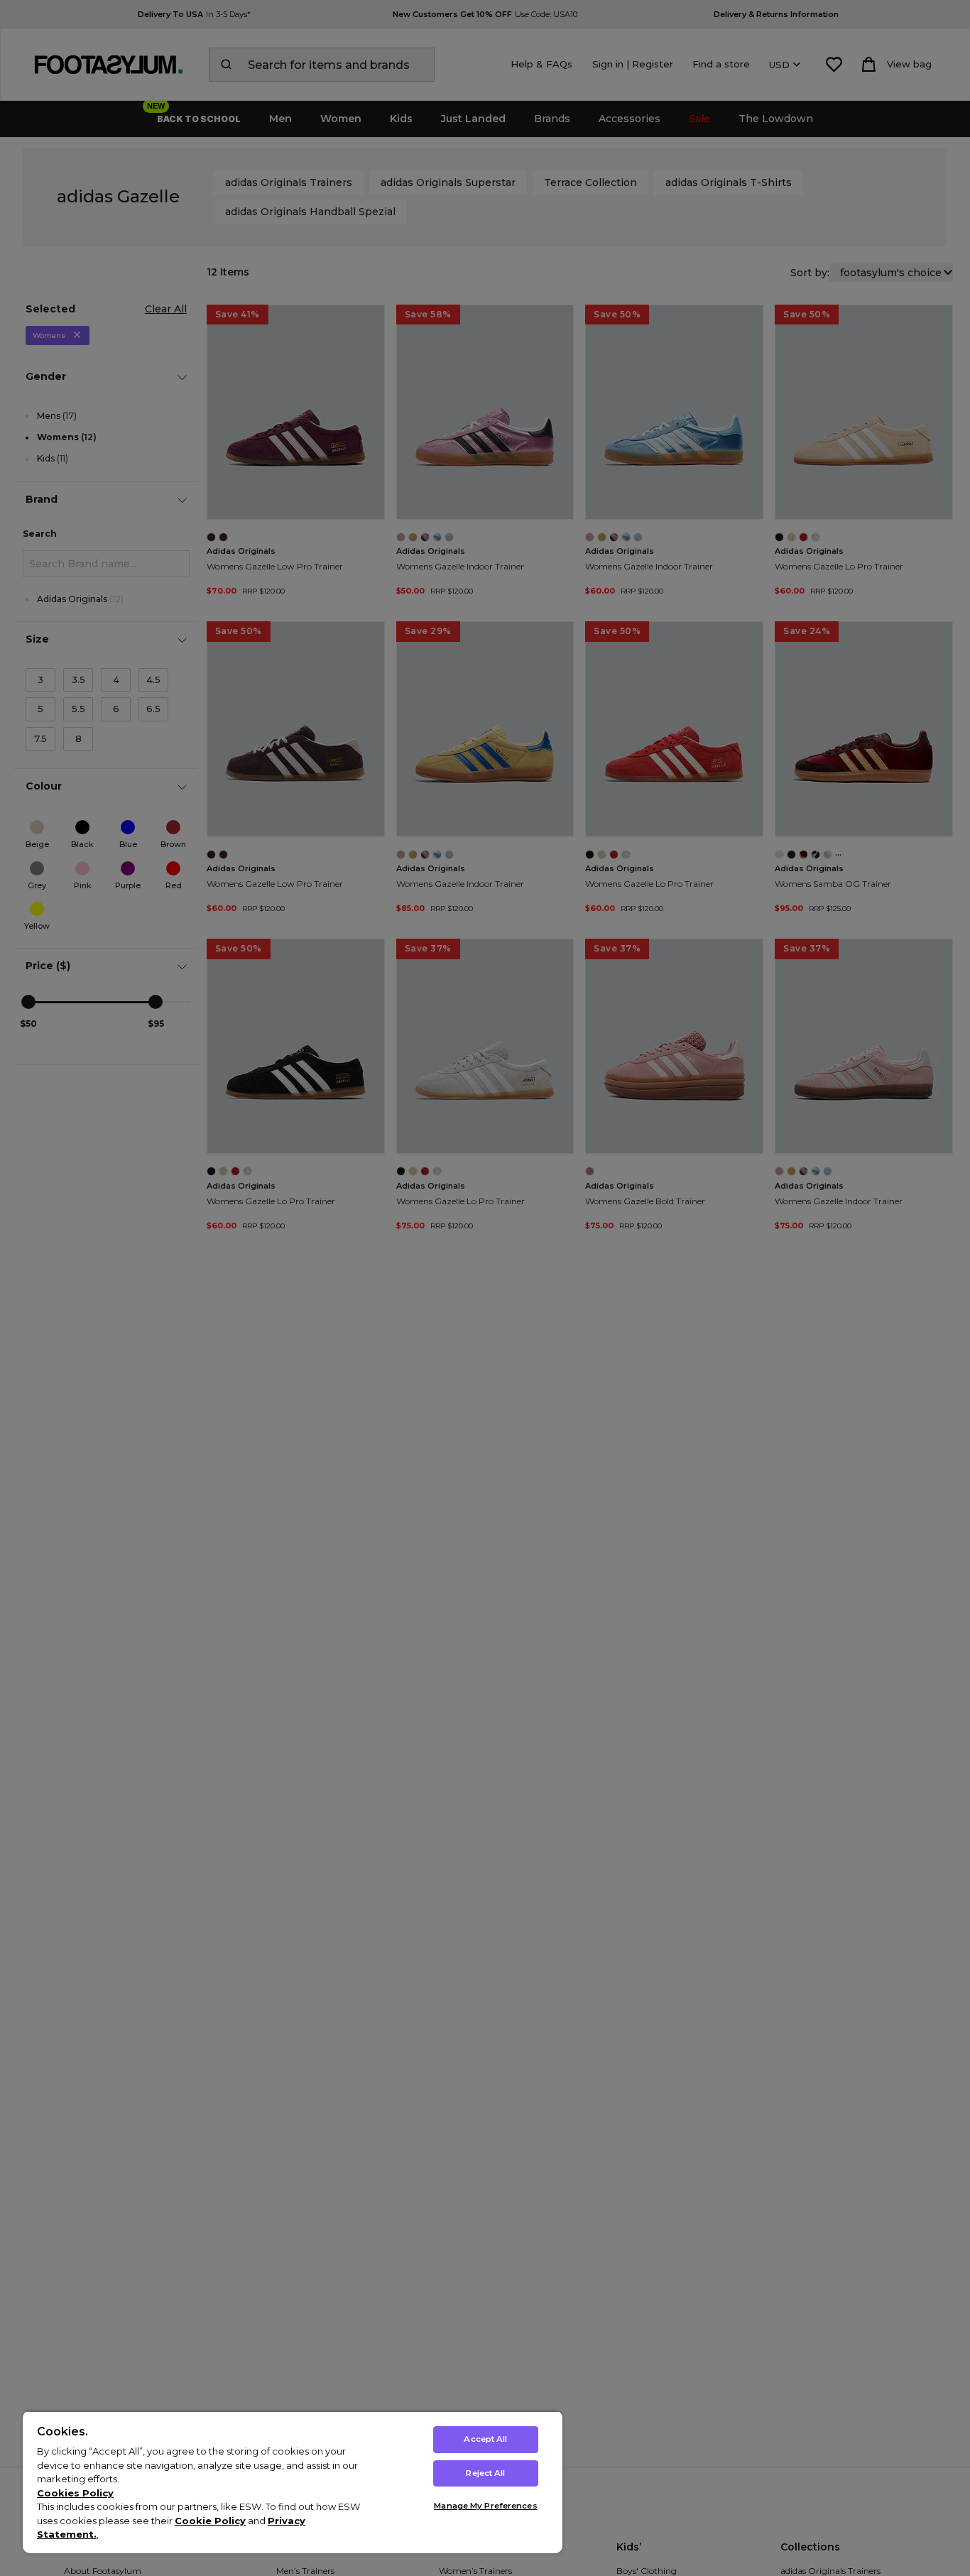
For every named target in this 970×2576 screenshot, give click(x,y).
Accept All (485, 2439)
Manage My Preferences (485, 2506)
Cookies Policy (75, 2493)
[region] (293, 2482)
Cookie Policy (210, 2521)
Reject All (485, 2473)
